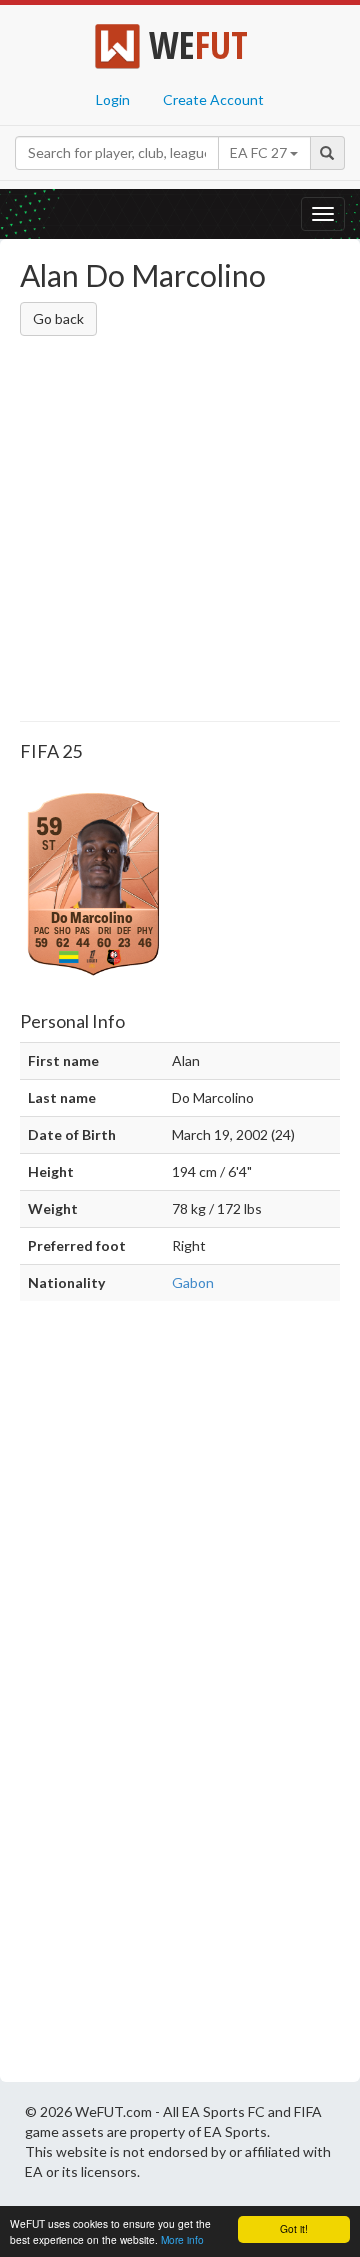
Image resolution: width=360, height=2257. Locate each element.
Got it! (294, 2228)
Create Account (213, 99)
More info (182, 2239)
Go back (58, 318)
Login (113, 99)
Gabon (193, 1282)
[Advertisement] (180, 532)
